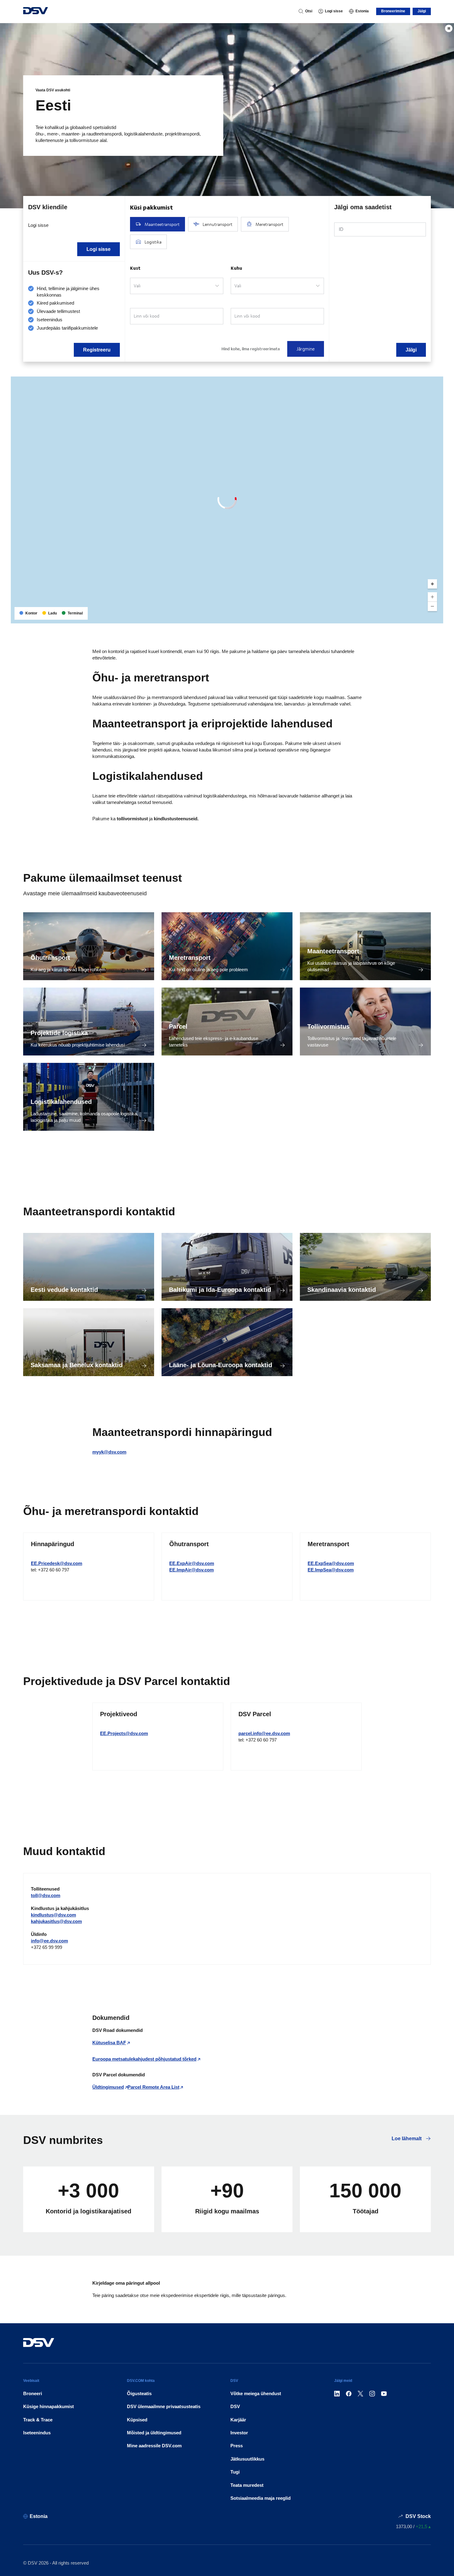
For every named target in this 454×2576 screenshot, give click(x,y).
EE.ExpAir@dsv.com (192, 1563)
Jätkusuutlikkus (247, 2459)
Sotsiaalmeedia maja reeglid (261, 2498)
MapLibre (388, 616)
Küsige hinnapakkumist (48, 2406)
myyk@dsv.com (109, 1452)
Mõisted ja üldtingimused (154, 2433)
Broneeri (33, 2393)
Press (237, 2446)
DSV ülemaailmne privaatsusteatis (164, 2406)
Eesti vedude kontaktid (64, 1290)
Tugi (235, 2472)
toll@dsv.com (46, 1895)
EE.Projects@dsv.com (124, 1733)
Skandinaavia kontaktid (342, 1290)
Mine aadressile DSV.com (154, 2446)
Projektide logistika (59, 1033)
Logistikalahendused (61, 1102)
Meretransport (190, 958)
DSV (235, 2406)
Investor (239, 2433)
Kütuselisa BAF (109, 2043)
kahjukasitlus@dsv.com (56, 1921)
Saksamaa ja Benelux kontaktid (77, 1365)
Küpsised (137, 2420)
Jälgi (422, 11)
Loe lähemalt (407, 2139)
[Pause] (449, 28)
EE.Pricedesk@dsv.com (57, 1563)
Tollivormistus (328, 1026)
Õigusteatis (139, 2393)
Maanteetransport (333, 951)
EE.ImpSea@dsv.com (331, 1570)
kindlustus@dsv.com (53, 1915)
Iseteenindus (37, 2433)
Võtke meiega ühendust (256, 2393)
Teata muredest (247, 2485)
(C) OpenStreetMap (415, 616)
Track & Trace (38, 2420)
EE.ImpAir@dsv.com (191, 1570)
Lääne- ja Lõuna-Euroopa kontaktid (221, 1365)
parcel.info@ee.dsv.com (264, 1733)
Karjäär (238, 2420)
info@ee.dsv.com (49, 1941)
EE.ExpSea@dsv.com (331, 1563)
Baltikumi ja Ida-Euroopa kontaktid (220, 1290)
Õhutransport (50, 958)
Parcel (178, 1026)
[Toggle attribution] (436, 617)
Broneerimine (393, 11)
